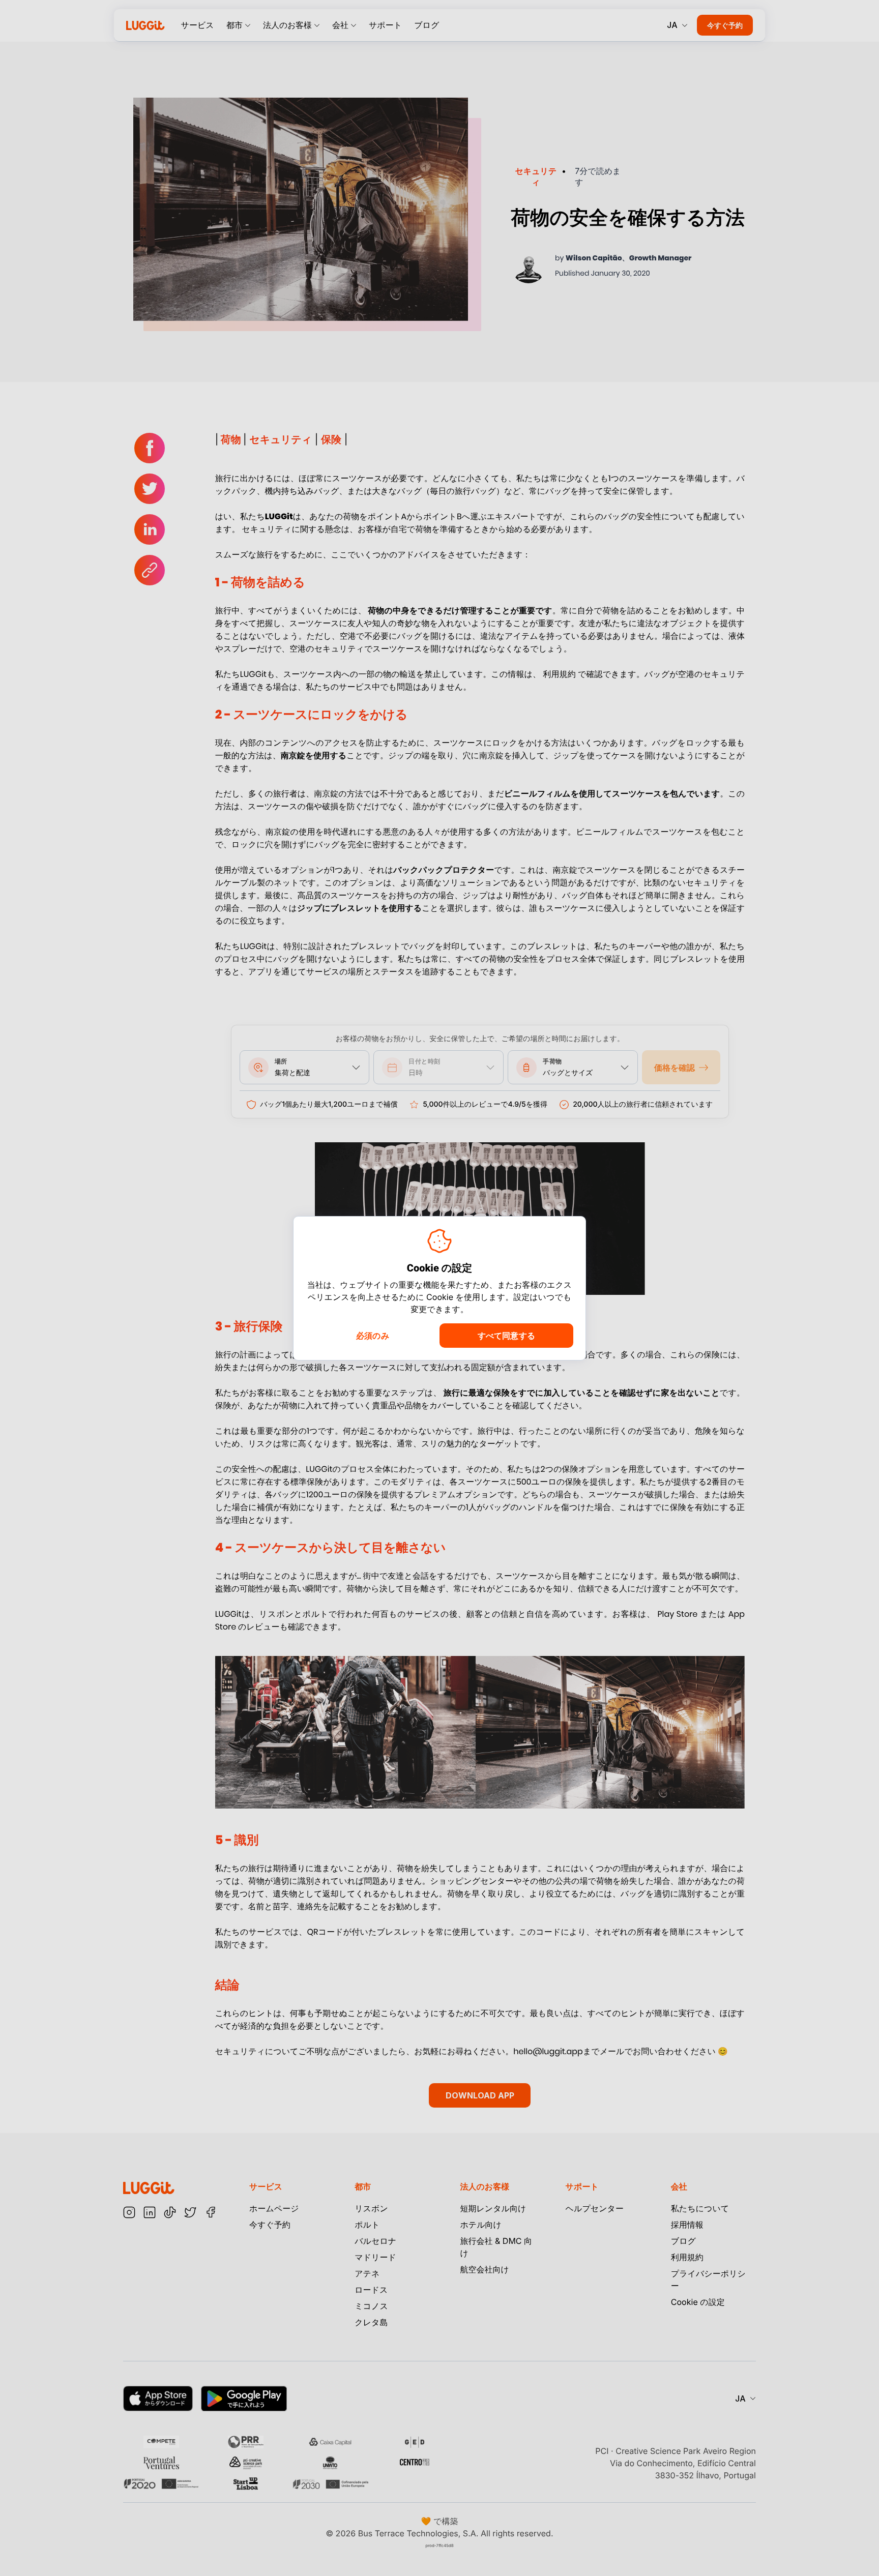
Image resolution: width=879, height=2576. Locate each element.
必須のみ (372, 1336)
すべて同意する (506, 1336)
